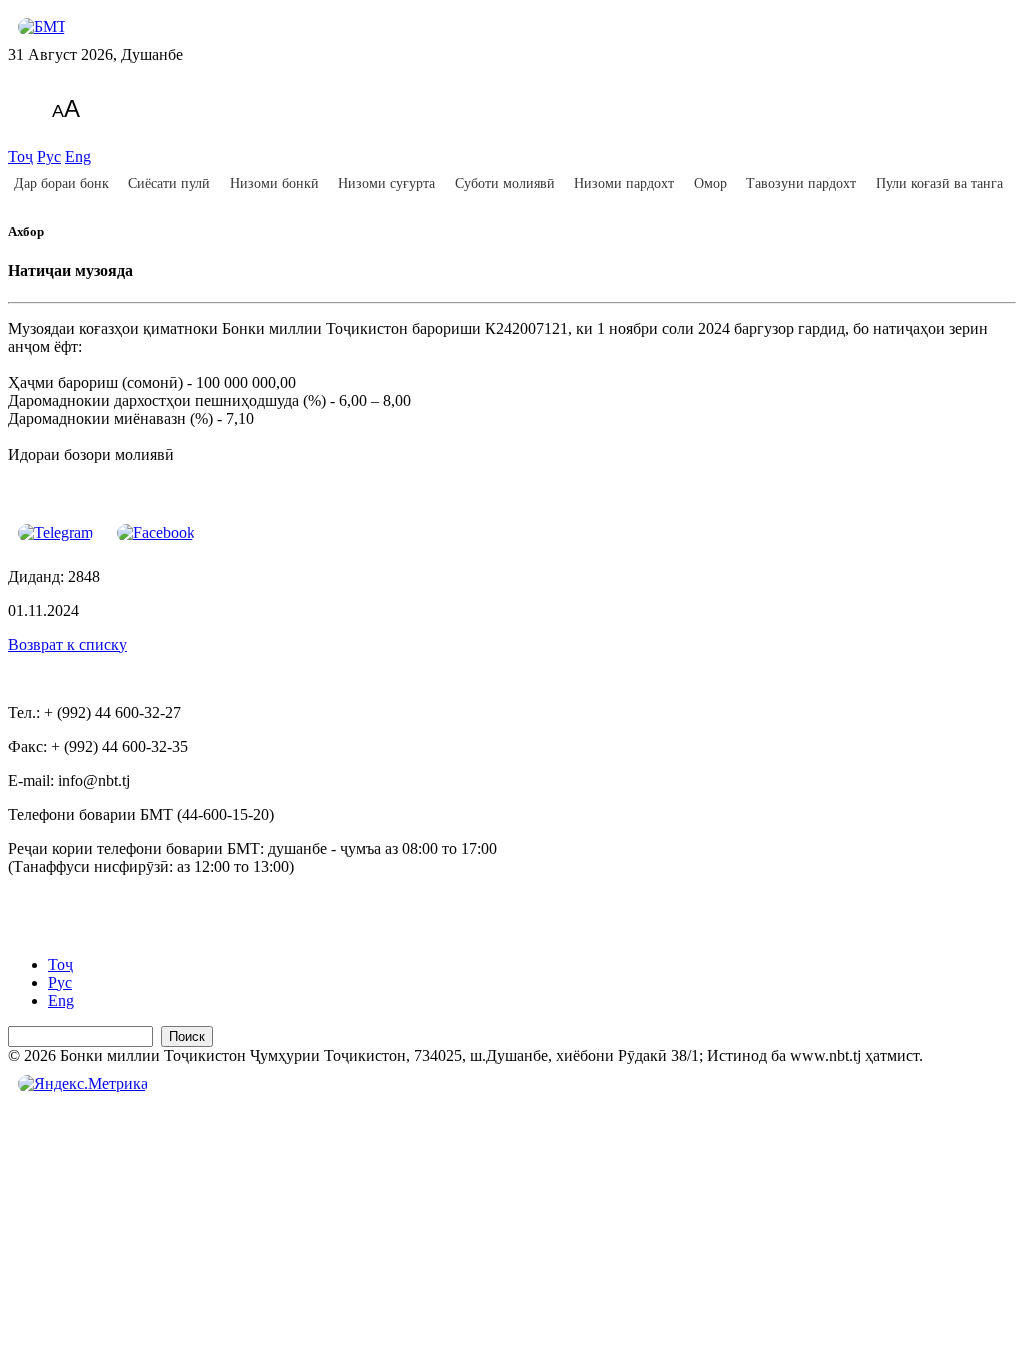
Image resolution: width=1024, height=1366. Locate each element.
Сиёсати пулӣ (169, 183)
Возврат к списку (67, 644)
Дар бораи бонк (61, 183)
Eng (78, 156)
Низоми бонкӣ (274, 183)
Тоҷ (20, 156)
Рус (49, 156)
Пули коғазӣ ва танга (939, 183)
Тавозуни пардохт (801, 183)
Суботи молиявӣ (505, 183)
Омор (710, 183)
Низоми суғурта (386, 183)
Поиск (187, 1036)
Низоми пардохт (624, 183)
